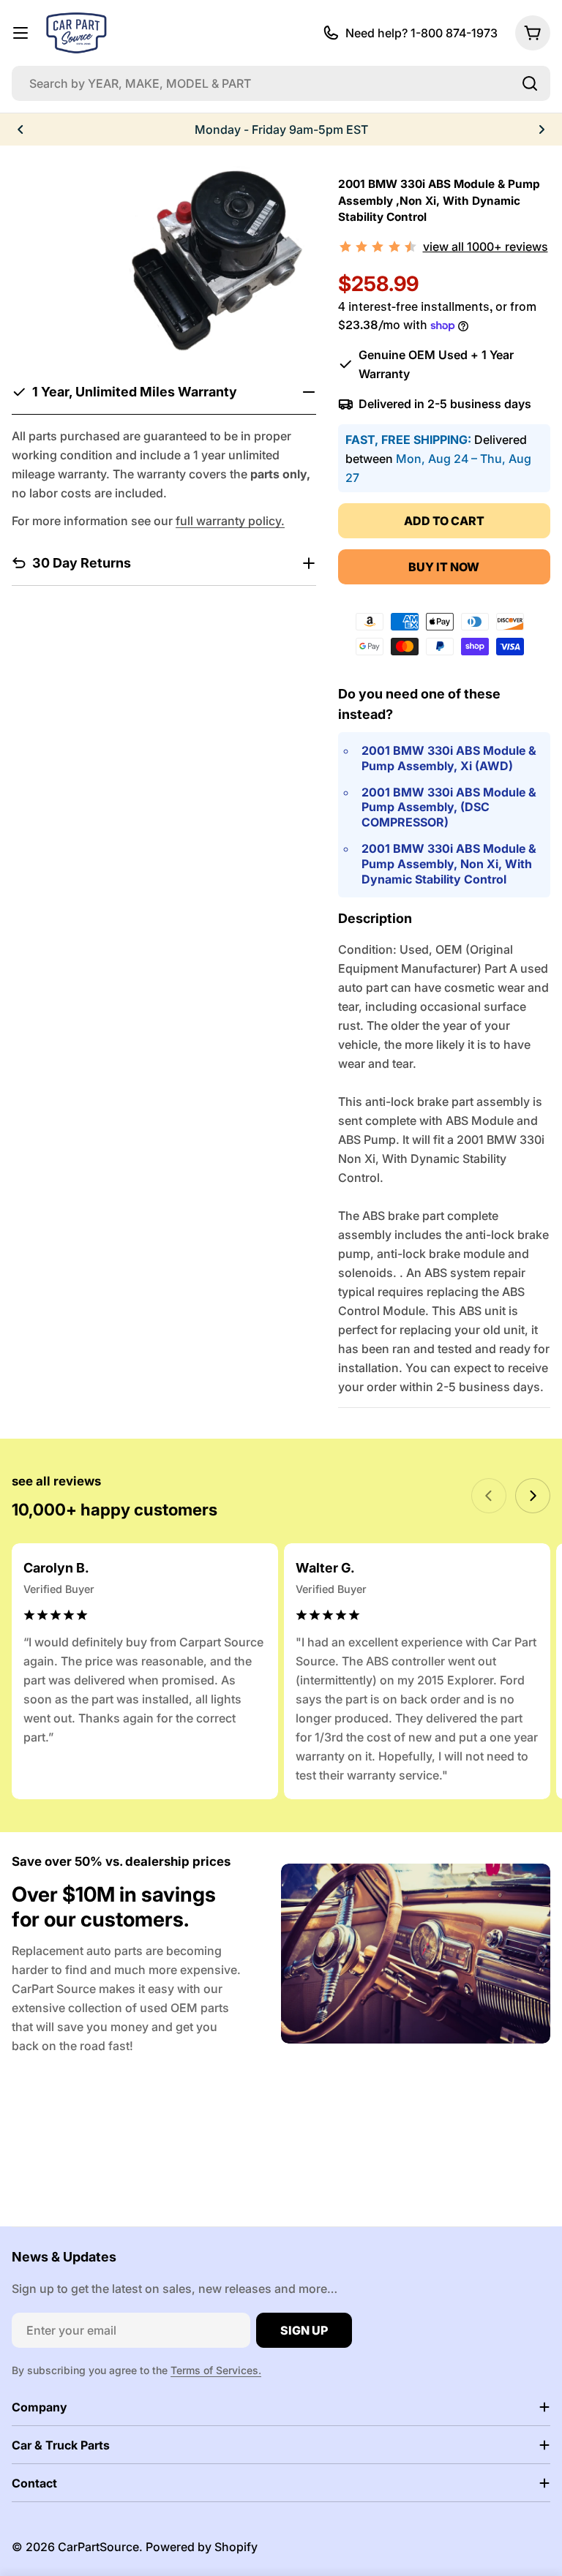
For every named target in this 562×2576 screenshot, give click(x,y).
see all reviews (56, 1481)
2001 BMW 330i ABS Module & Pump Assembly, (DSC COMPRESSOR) (449, 807)
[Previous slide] (489, 1496)
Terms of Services (214, 2370)
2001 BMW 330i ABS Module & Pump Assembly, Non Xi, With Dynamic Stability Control (449, 864)
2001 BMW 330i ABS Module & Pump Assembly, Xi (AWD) (449, 758)
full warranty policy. (230, 521)
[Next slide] (533, 1496)
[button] (20, 129)
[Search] (530, 83)
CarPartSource (98, 2547)
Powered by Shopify (202, 2547)
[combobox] (281, 83)
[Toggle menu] (20, 33)
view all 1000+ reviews (486, 246)
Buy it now (444, 567)
